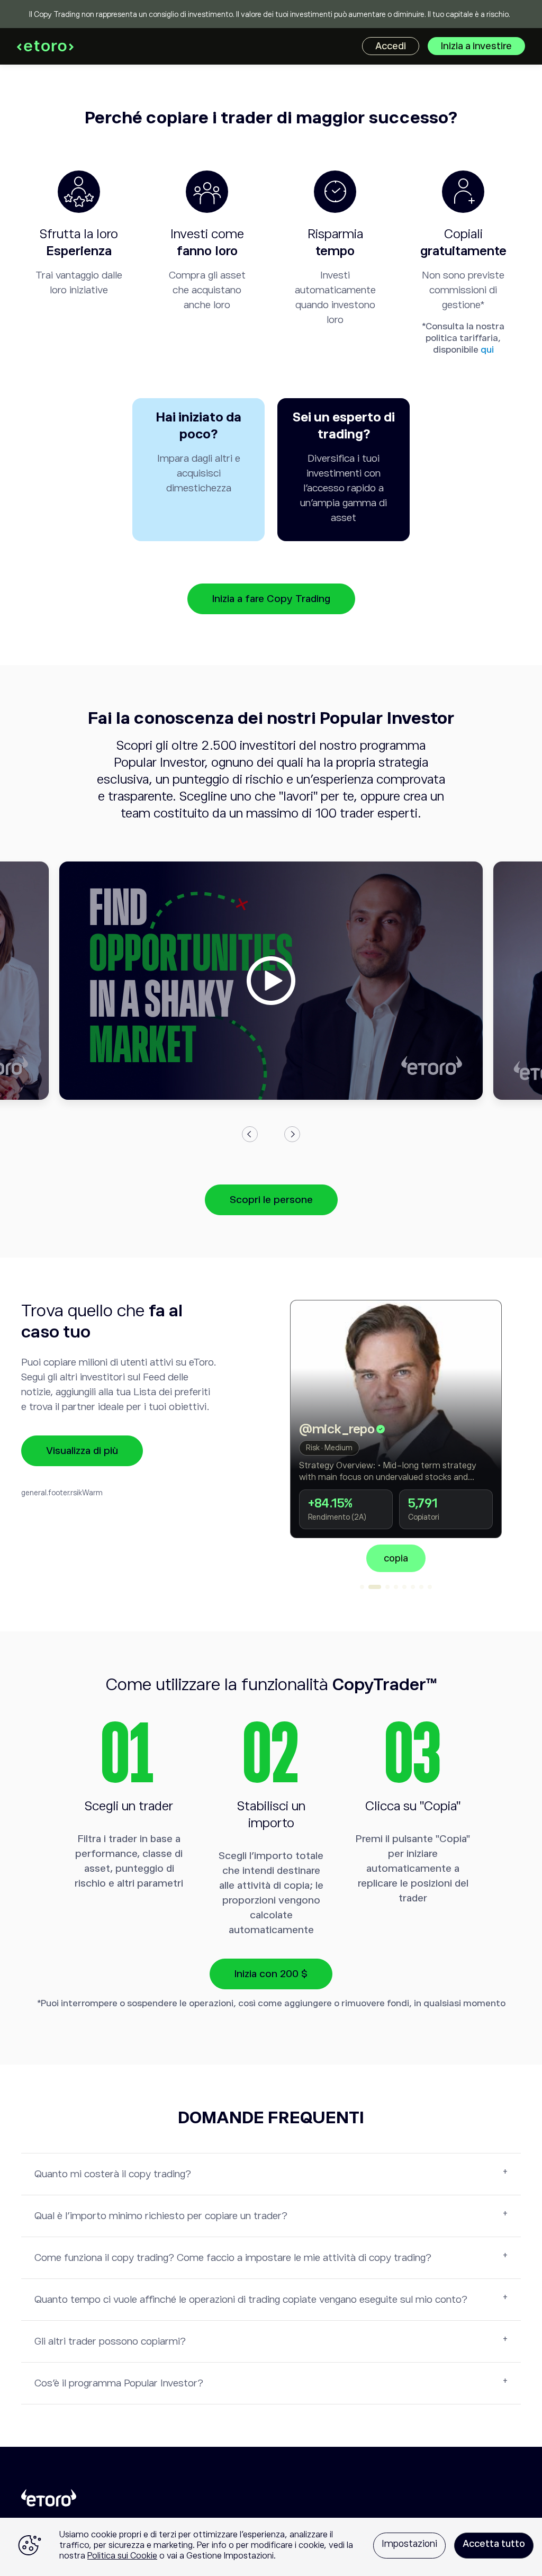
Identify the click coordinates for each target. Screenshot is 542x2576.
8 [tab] (430, 1587)
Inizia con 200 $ (271, 1974)
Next (292, 1134)
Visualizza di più (82, 1451)
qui (487, 350)
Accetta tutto (494, 2544)
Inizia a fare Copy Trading (271, 599)
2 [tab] (371, 1587)
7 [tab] (421, 1587)
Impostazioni (409, 2544)
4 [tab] (396, 1587)
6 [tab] (413, 1587)
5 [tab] (404, 1587)
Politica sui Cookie (122, 2556)
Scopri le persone (271, 1200)
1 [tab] (362, 1587)
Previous (250, 1134)
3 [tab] (383, 1587)
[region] (271, 2547)
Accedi (391, 46)
